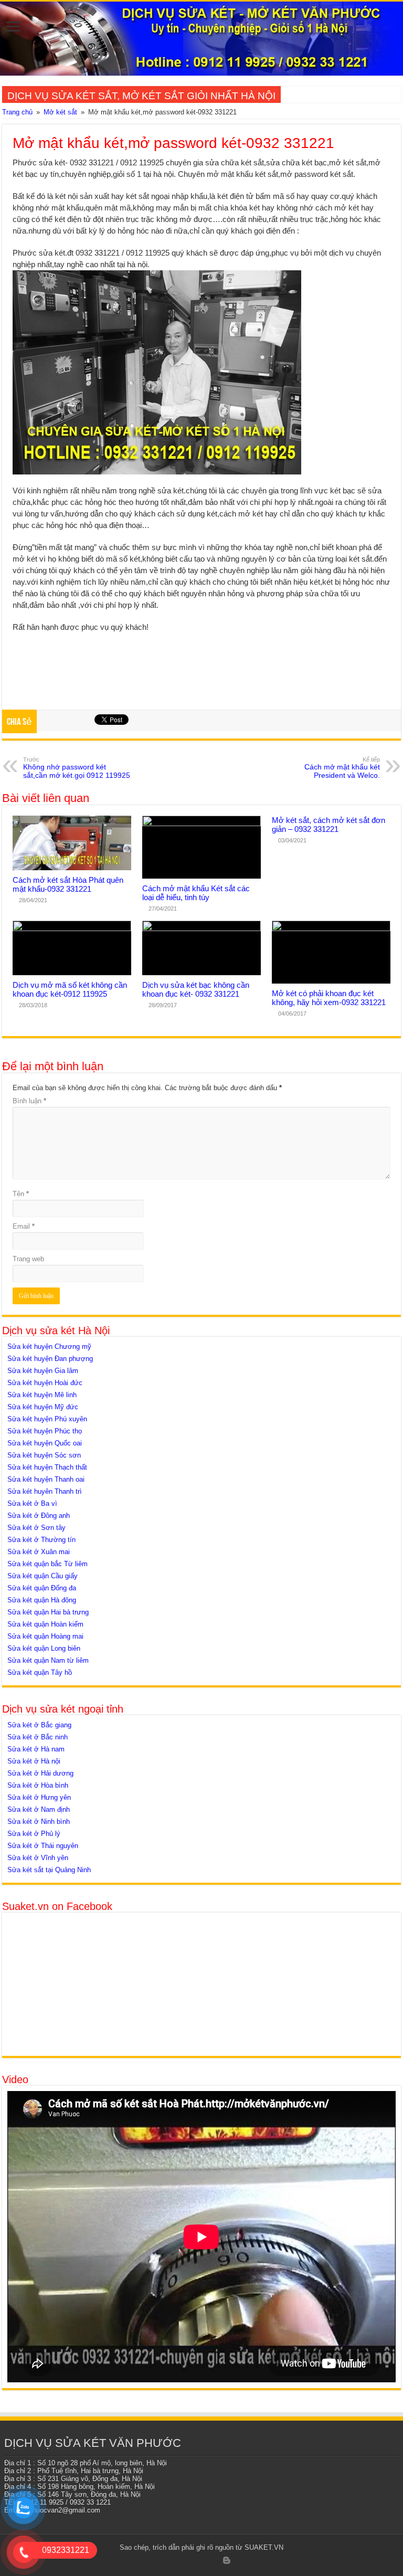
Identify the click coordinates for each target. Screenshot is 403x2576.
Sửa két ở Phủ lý (34, 1834)
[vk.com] (237, 2561)
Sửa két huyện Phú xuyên (47, 1419)
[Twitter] (186, 2561)
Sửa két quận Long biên (44, 1648)
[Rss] (166, 2561)
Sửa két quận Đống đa (42, 1588)
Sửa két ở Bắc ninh (38, 1737)
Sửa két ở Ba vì (32, 1503)
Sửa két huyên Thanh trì (45, 1491)
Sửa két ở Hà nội (34, 1761)
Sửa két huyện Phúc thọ (45, 1431)
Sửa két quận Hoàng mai (45, 1636)
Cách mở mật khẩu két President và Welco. (342, 768)
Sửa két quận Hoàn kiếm (45, 1624)
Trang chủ (17, 112)
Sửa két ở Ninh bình (39, 1822)
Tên (21, 1194)
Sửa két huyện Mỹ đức (43, 1407)
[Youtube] (216, 2561)
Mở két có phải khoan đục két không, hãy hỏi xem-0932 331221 (329, 998)
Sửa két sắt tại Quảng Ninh (49, 1870)
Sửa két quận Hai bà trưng (48, 1612)
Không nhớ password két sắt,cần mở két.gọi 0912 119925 (77, 768)
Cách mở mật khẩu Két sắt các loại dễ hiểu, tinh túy (196, 893)
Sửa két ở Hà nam (36, 1749)
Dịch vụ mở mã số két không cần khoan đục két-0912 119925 (70, 989)
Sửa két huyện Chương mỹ (49, 1347)
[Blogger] (227, 2560)
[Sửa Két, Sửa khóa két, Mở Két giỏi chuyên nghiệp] (201, 39)
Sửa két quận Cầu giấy (43, 1576)
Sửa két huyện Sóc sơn (44, 1455)
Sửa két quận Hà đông (42, 1600)
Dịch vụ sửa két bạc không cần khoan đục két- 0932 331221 (196, 989)
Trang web (28, 1259)
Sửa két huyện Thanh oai (46, 1479)
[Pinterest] (196, 2561)
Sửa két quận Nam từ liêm (48, 1660)
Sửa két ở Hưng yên (39, 1797)
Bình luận (29, 1101)
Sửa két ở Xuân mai (39, 1552)
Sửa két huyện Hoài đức (45, 1383)
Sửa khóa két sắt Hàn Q (318, 94)
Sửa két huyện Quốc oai (45, 1443)
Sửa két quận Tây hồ (40, 1672)
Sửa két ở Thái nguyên (43, 1846)
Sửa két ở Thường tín (41, 1540)
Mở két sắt (60, 112)
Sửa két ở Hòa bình (38, 1785)
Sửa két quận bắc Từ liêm (47, 1564)
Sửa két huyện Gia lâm (43, 1371)
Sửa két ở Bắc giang (39, 1725)
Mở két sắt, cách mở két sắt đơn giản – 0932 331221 (328, 825)
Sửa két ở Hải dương (40, 1773)
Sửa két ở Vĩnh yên (38, 1858)
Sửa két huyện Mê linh (42, 1395)
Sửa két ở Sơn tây (36, 1528)
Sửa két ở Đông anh (39, 1516)
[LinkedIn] (206, 2561)
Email (24, 1226)
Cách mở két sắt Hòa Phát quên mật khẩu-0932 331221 (68, 884)
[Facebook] (176, 2561)
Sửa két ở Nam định (39, 1809)
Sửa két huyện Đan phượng (50, 1359)
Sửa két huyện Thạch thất (47, 1467)
